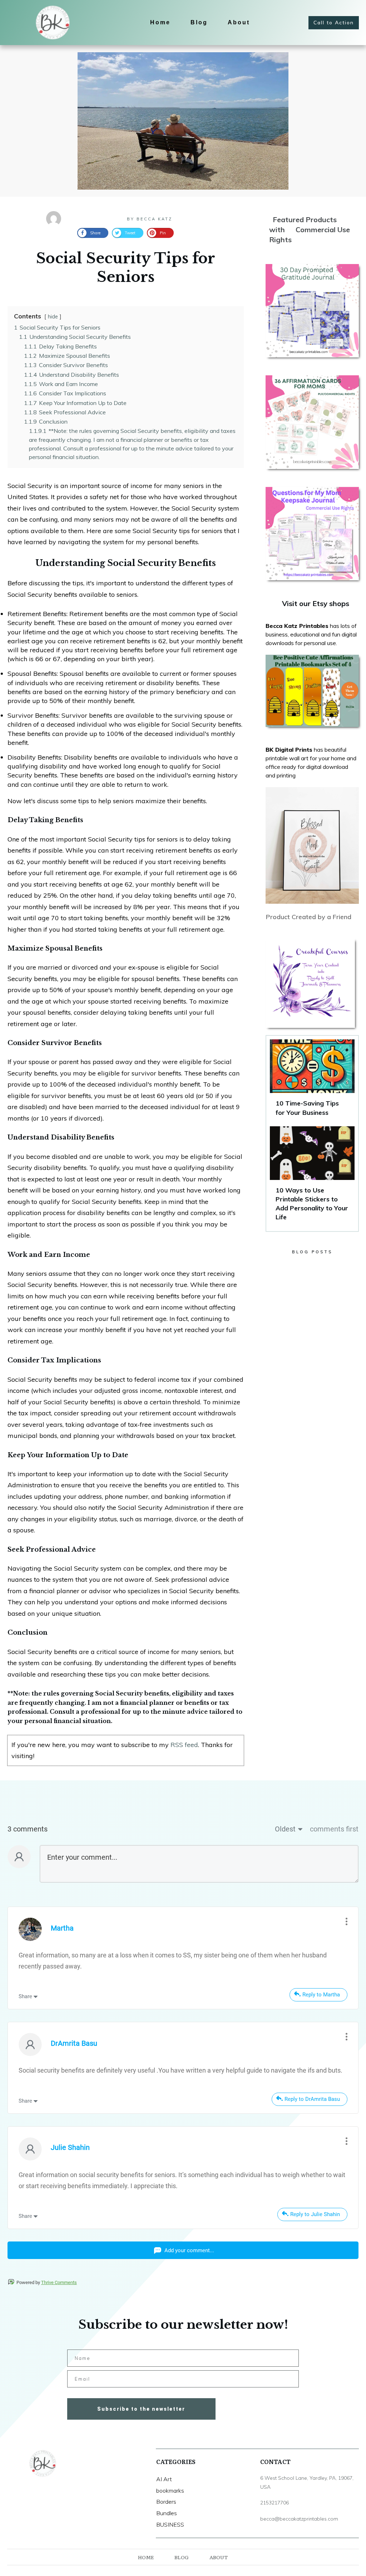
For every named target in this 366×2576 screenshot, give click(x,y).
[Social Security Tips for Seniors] (183, 121)
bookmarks (170, 2490)
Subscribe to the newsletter (141, 2409)
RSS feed (184, 1745)
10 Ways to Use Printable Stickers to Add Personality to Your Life (312, 1177)
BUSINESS (170, 2524)
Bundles (167, 2513)
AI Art (164, 2479)
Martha (62, 1928)
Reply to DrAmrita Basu (312, 2099)
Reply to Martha (321, 1995)
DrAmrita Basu (74, 2043)
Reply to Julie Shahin (315, 2214)
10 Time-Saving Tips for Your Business (312, 1081)
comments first (334, 1829)
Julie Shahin (70, 2147)
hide (53, 317)
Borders (166, 2502)
